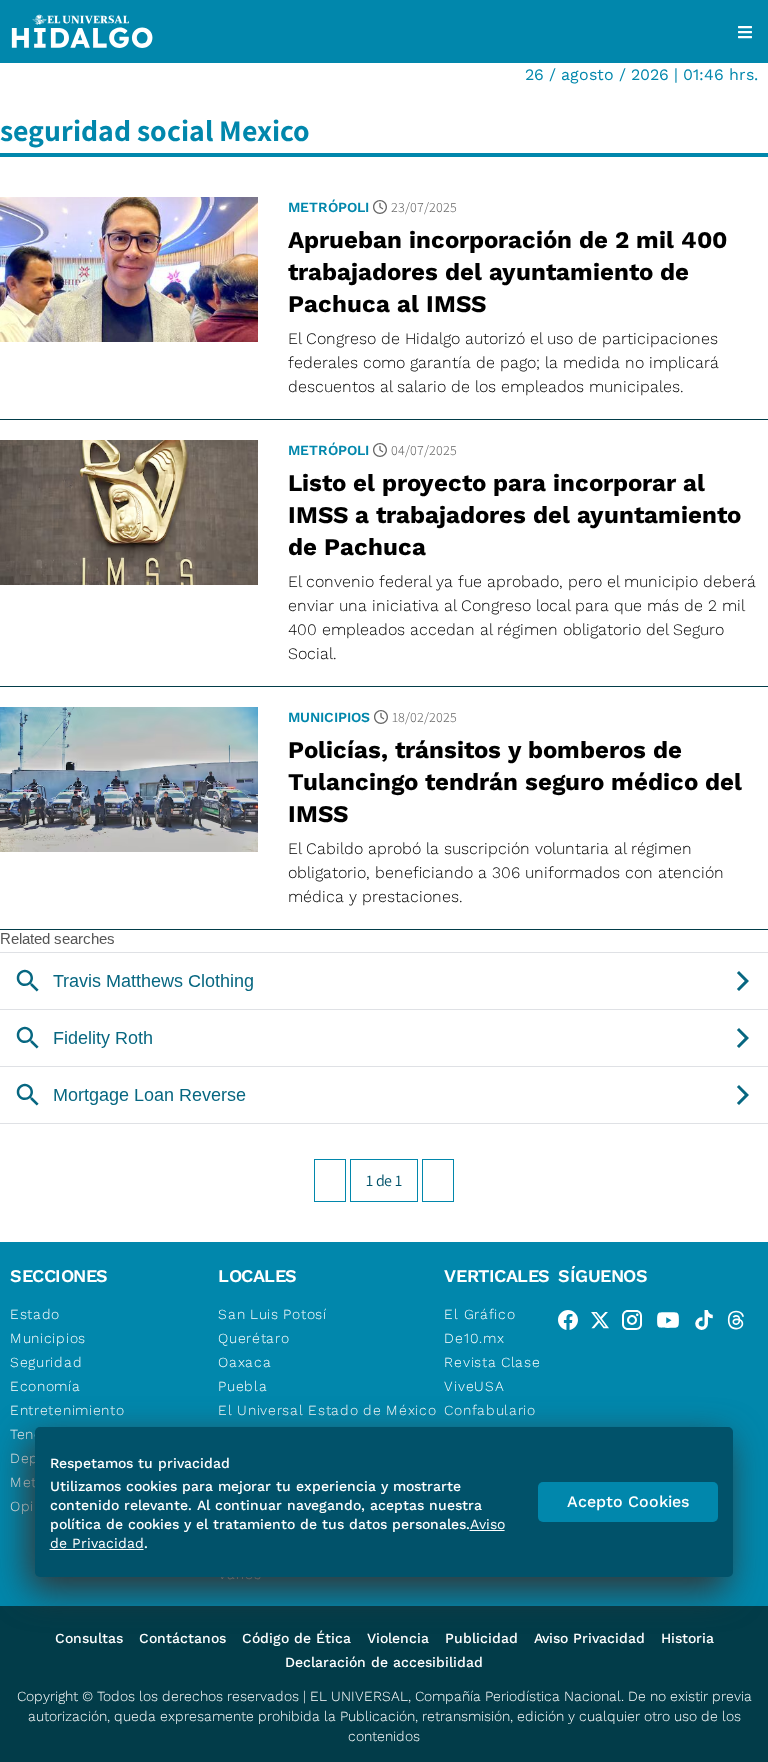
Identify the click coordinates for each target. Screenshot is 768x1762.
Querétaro (253, 1338)
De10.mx (474, 1338)
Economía (45, 1386)
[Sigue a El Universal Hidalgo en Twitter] (606, 1324)
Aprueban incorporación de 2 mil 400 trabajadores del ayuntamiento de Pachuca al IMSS (507, 272)
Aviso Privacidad (589, 1638)
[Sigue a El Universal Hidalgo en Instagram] (638, 1324)
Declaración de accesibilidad (384, 1662)
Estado (35, 1314)
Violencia (398, 1638)
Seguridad (46, 1362)
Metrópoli (328, 207)
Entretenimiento (67, 1410)
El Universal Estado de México (327, 1410)
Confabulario (489, 1410)
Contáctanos (182, 1638)
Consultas (89, 1638)
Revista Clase (492, 1362)
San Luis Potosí (272, 1314)
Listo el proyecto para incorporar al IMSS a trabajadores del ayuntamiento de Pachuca (514, 515)
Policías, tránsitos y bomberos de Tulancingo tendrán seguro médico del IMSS (515, 782)
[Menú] (745, 32)
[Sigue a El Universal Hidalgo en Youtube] (674, 1324)
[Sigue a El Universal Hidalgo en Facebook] (574, 1324)
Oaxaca (244, 1362)
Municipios (329, 717)
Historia (687, 1638)
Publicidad (481, 1638)
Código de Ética (296, 1638)
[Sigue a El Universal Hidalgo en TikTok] (710, 1324)
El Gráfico (479, 1314)
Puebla (242, 1386)
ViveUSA (474, 1386)
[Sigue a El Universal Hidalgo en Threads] (742, 1324)
